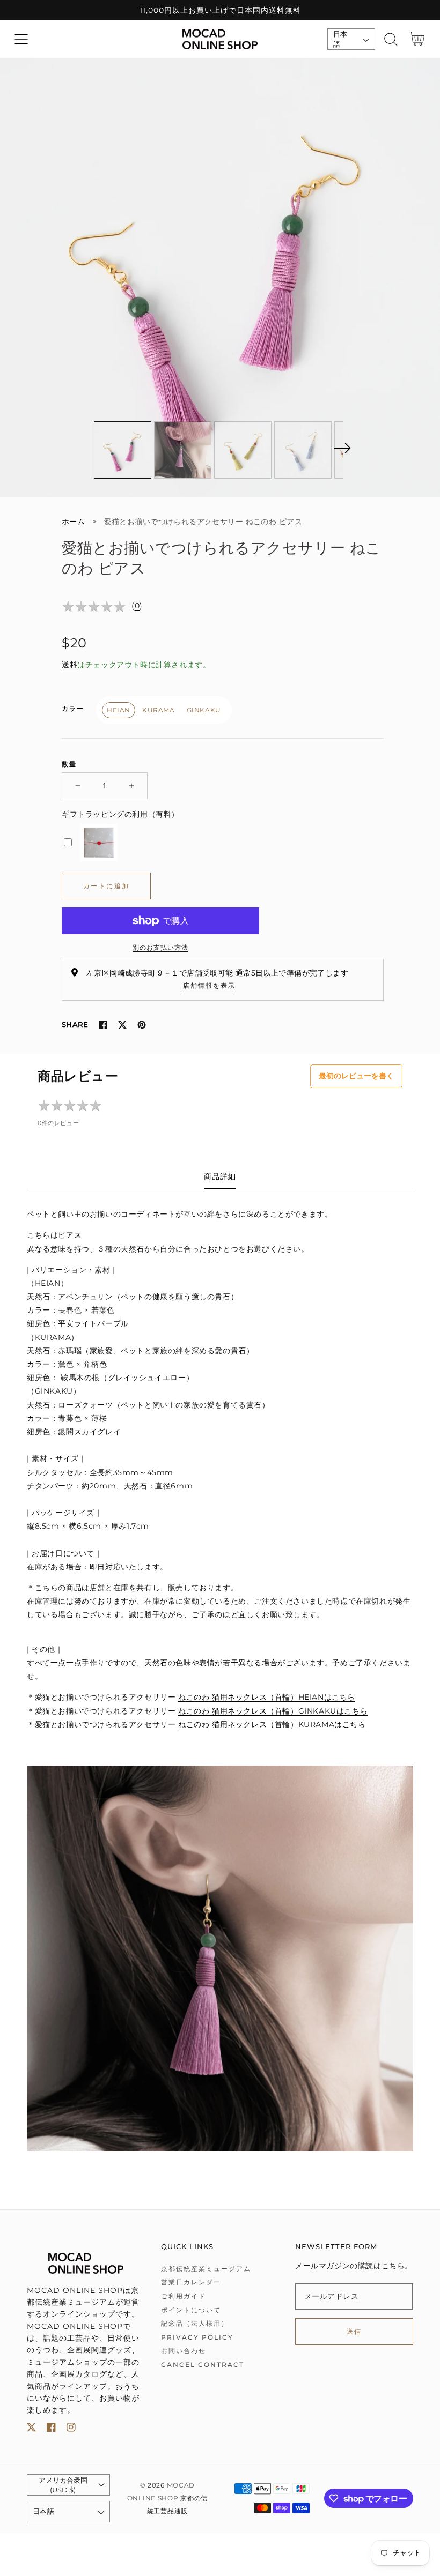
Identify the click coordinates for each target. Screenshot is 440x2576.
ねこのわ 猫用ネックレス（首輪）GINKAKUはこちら (273, 1711)
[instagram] (71, 2429)
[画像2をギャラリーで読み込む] (183, 450)
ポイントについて (191, 2310)
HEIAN (119, 710)
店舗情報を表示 (209, 985)
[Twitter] (122, 1025)
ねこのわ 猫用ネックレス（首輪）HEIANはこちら (267, 1697)
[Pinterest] (142, 1025)
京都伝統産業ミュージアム (206, 2269)
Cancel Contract (203, 2365)
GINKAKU (204, 710)
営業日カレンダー (191, 2282)
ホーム (73, 522)
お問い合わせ (184, 2351)
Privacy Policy (197, 2337)
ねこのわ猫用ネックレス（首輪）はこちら (273, 1724)
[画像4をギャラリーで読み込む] (303, 450)
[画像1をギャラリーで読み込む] (123, 450)
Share (75, 1024)
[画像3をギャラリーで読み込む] (243, 450)
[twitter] (31, 2429)
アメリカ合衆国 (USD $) (63, 2485)
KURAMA (159, 710)
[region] (220, 10)
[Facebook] (103, 1025)
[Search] (391, 39)
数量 (69, 764)
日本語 (340, 39)
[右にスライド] (342, 448)
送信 (354, 2331)
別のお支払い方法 (160, 947)
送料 (69, 665)
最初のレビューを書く (356, 1076)
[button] (21, 39)
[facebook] (51, 2429)
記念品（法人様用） (195, 2323)
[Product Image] (220, 278)
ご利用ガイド (184, 2296)
